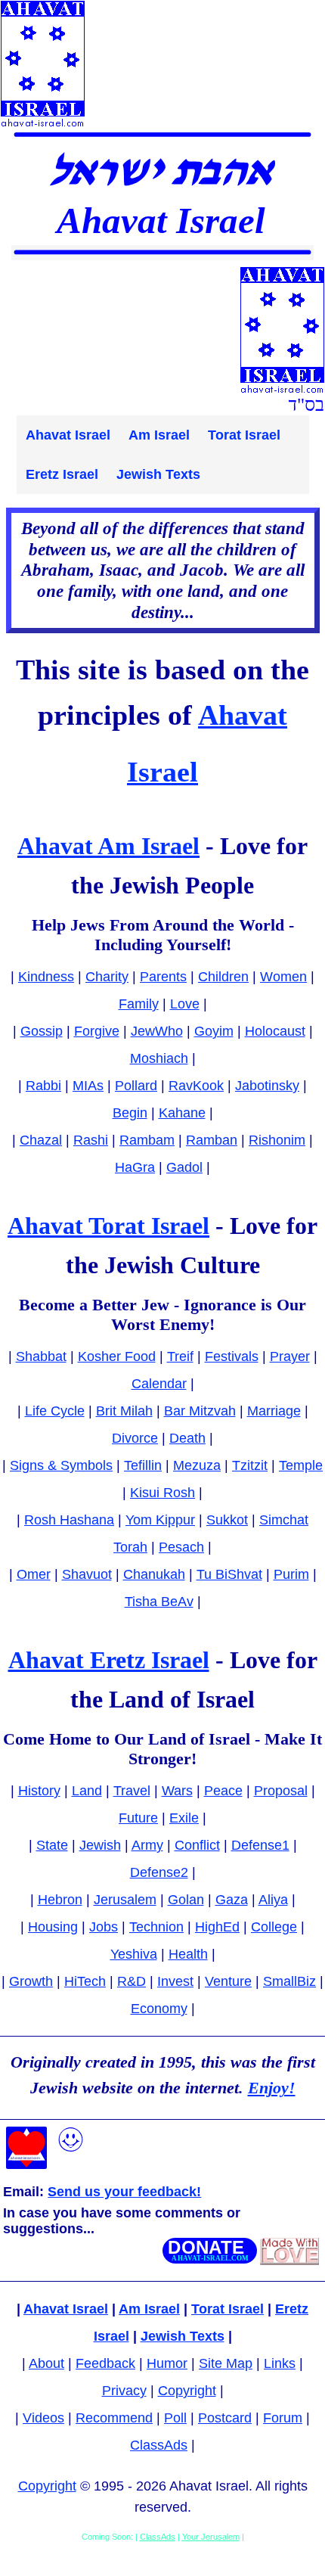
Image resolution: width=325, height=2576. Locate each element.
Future (138, 1818)
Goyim (214, 1031)
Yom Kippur (160, 1520)
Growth (31, 1981)
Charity (107, 977)
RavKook (196, 1086)
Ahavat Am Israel (108, 846)
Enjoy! (272, 2088)
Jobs (104, 1927)
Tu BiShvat (229, 1574)
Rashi (91, 1140)
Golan (186, 1900)
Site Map (226, 2363)
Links (280, 2363)
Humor (167, 2363)
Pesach (181, 1547)
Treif (180, 1356)
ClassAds (159, 2445)
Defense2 (159, 1872)
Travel (132, 1791)
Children (223, 977)
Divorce (135, 1438)
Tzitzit (250, 1465)
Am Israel (159, 435)
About (46, 2363)
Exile (184, 1818)
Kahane (182, 1113)
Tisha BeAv (159, 1602)
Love (185, 1004)
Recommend (114, 2418)
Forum (283, 2418)
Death (187, 1438)
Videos (43, 2418)
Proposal (281, 1791)
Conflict (197, 1845)
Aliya (273, 1900)
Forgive (97, 1031)
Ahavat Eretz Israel (109, 1660)
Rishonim (277, 1140)
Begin (130, 1113)
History (39, 1791)
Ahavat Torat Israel (108, 1226)
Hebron (60, 1900)
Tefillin (143, 1465)
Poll (175, 2418)
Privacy (124, 2391)
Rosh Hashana (69, 1520)
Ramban (212, 1140)
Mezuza (197, 1465)
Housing (53, 1927)
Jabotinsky (267, 1086)
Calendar (159, 1384)
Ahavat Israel (68, 435)
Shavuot (87, 1574)
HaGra (135, 1167)
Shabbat (41, 1356)
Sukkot (227, 1520)
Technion (156, 1927)
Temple (301, 1465)
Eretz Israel (62, 474)
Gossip (42, 1031)
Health (188, 1954)
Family (139, 1004)
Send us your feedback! (124, 2192)
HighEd (217, 1927)
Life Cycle (55, 1411)
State (52, 1845)
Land (87, 1791)
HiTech (85, 1981)
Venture (228, 1981)
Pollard (136, 1086)
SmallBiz (289, 1981)
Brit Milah (124, 1411)
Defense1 (260, 1845)
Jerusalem (125, 1900)
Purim (291, 1574)
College (274, 1927)
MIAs (88, 1086)
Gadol (184, 1167)
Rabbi (43, 1086)
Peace (223, 1791)
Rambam (147, 1140)
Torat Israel (244, 435)
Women (283, 977)
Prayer (290, 1356)
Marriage (274, 1411)
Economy (159, 2009)
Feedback (105, 2363)
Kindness (46, 977)
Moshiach (159, 1058)
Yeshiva (134, 1954)
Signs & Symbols (61, 1465)
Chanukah (154, 1574)
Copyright (187, 2391)
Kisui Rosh (162, 1493)
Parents (163, 977)
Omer (34, 1574)
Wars (177, 1791)
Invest (175, 1981)
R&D (132, 1981)
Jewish (100, 1845)
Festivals (232, 1356)
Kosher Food (117, 1356)
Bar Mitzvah (200, 1411)
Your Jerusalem (211, 2537)
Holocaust (275, 1031)
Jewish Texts (158, 474)
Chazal (41, 1140)
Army (147, 1845)
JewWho (157, 1031)
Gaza (232, 1900)
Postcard (225, 2418)
